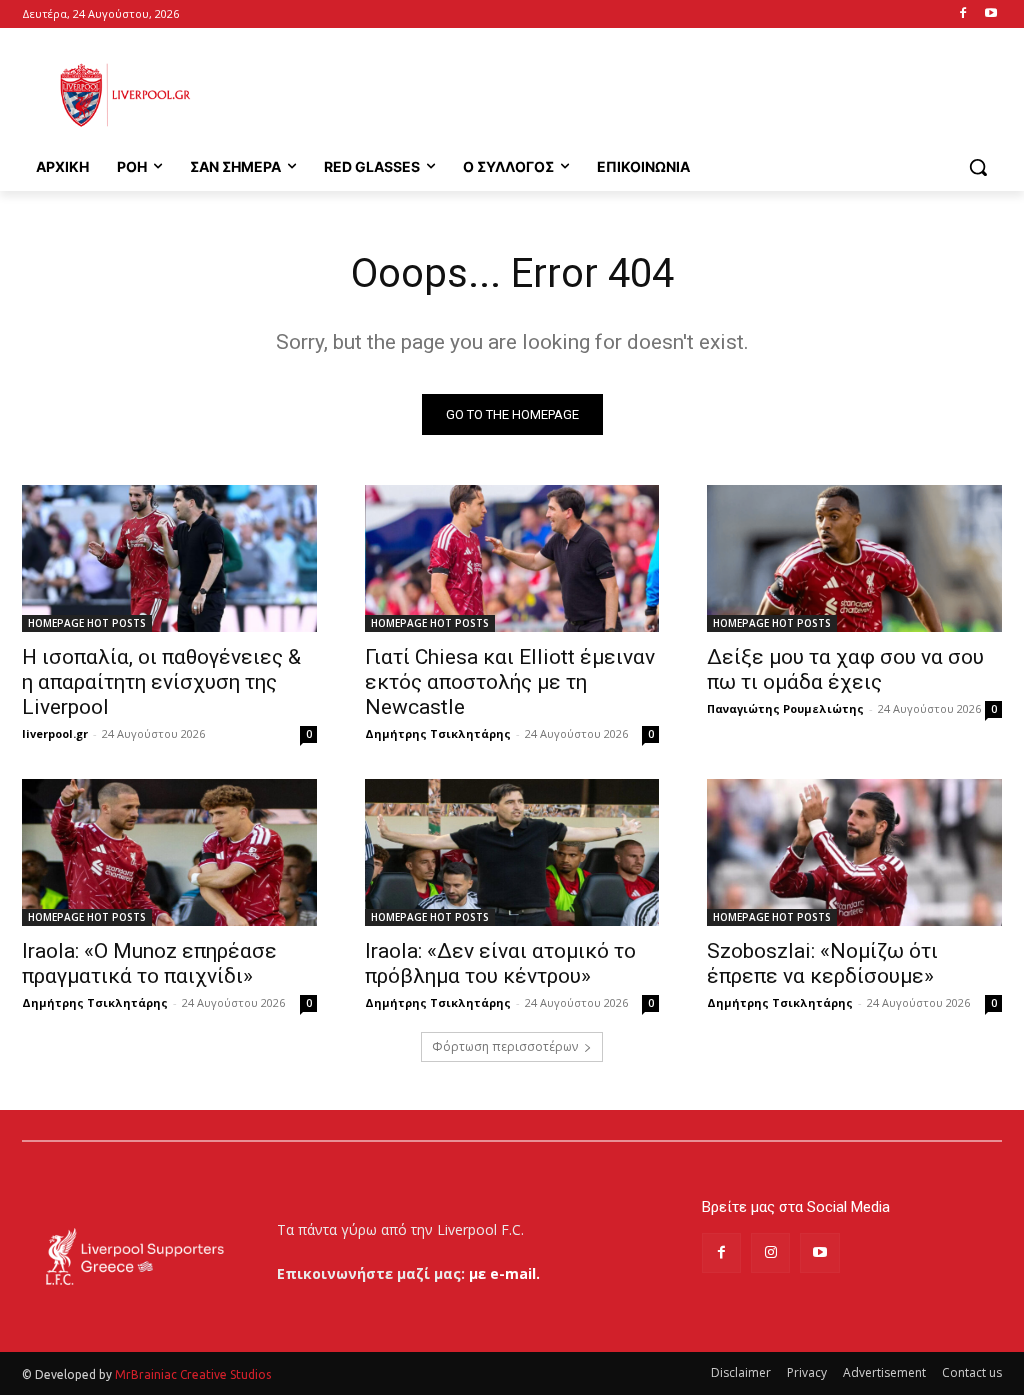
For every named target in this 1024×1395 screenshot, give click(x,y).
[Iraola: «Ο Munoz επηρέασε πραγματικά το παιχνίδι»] (169, 852)
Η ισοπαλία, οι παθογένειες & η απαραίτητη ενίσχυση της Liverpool (161, 682)
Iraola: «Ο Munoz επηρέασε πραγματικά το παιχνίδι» (149, 963)
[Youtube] (990, 14)
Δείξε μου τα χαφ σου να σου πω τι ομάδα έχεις (845, 669)
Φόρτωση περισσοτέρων (505, 1046)
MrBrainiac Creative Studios (193, 1374)
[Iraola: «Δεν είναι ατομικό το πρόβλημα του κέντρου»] (512, 852)
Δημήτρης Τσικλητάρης (438, 733)
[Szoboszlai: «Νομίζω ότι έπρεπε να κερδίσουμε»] (854, 852)
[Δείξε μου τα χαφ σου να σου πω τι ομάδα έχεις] (854, 558)
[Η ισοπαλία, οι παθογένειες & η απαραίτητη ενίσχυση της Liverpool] (169, 558)
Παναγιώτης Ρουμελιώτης (785, 708)
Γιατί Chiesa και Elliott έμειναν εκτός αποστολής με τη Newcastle (510, 682)
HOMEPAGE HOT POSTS (87, 623)
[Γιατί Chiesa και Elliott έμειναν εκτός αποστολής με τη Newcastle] (512, 558)
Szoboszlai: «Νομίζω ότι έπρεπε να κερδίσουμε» (822, 963)
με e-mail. (504, 1273)
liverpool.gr (55, 733)
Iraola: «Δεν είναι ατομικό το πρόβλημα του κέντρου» (500, 963)
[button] (978, 167)
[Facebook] (962, 14)
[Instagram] (770, 1252)
